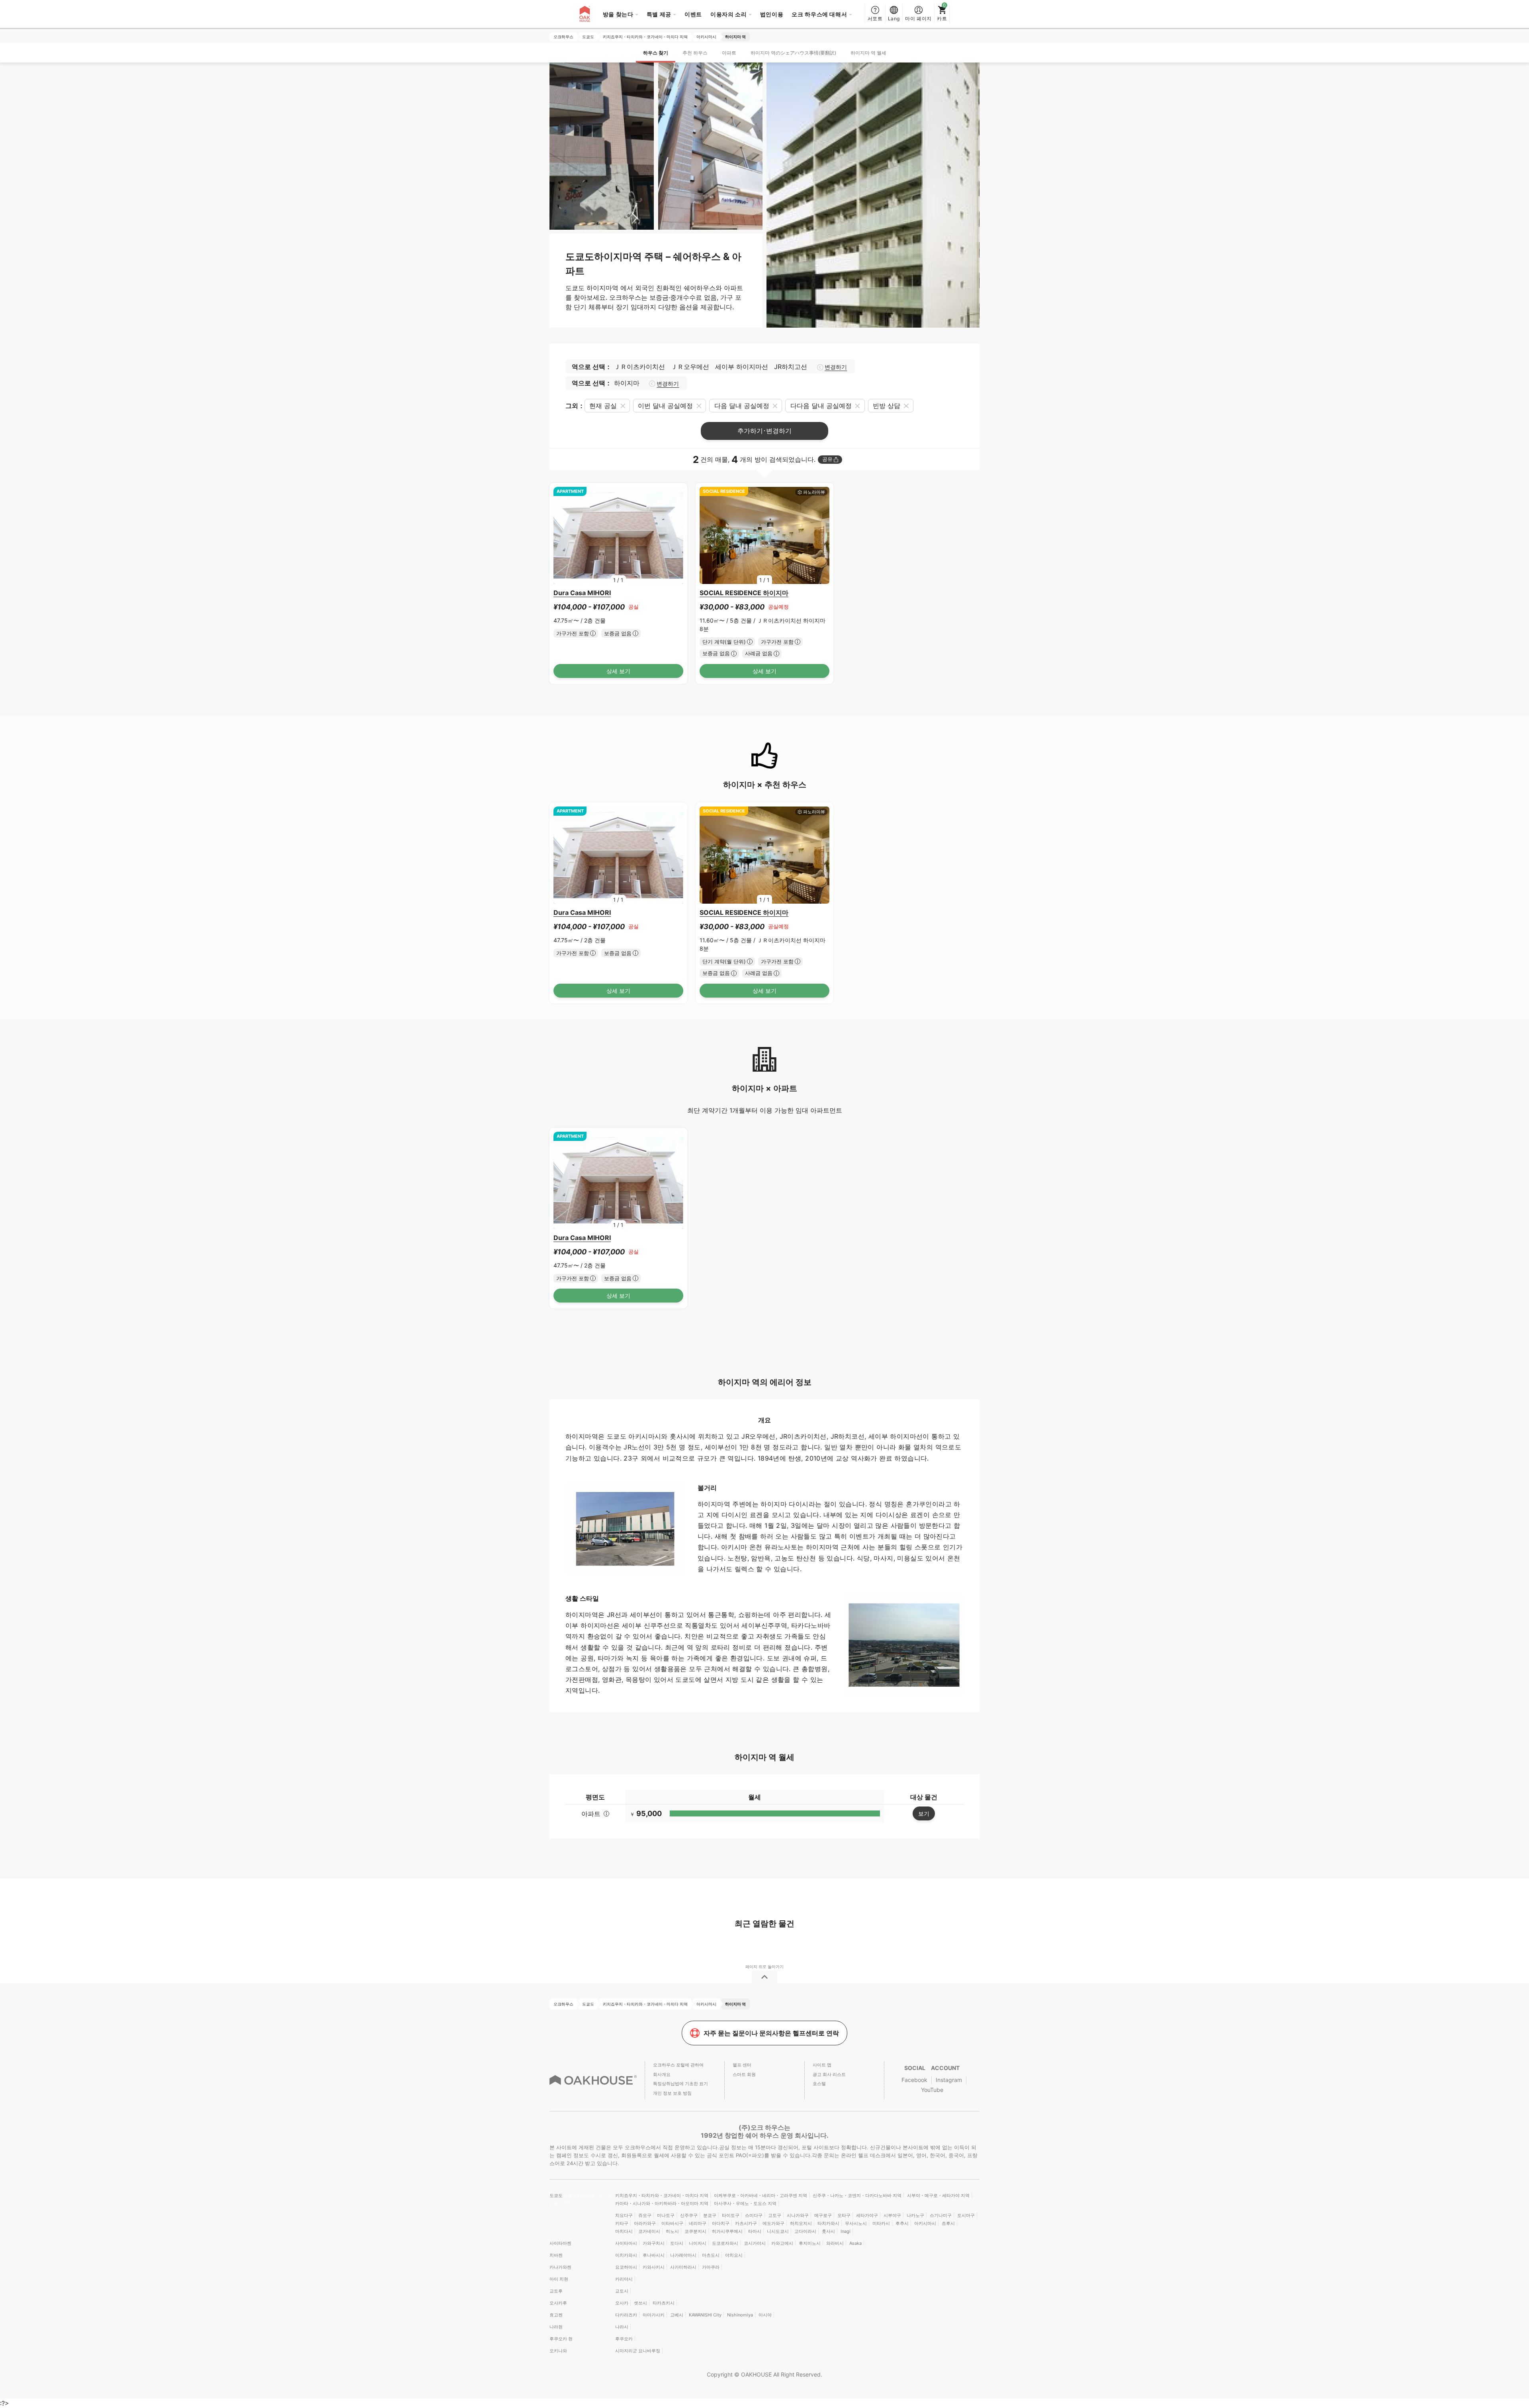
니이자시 (698, 2243)
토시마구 (966, 2215)
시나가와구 (798, 2215)
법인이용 (772, 14)
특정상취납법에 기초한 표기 (680, 2084)
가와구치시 (654, 2243)
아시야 (765, 2315)
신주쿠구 (689, 2215)
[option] (618, 536)
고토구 (775, 2215)
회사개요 (662, 2074)
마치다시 (624, 2231)
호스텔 (819, 2084)
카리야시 (624, 2279)
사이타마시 (626, 2243)
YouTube (932, 2090)
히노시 (672, 2231)
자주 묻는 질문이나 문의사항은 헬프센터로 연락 (771, 2033)
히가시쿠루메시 (727, 2231)
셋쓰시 (640, 2303)
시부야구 (892, 2215)
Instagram (949, 2080)
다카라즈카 (626, 2315)
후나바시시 (654, 2255)
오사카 (622, 2303)
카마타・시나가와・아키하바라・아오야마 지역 (662, 2203)
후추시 (902, 2223)
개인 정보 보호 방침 (672, 2093)
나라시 (622, 2327)
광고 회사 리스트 (829, 2074)
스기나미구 (941, 2215)
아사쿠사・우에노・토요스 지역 (745, 2203)
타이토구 (731, 2215)
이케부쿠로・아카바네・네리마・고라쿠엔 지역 (761, 2195)
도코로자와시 (725, 2243)
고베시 (677, 2315)
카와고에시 (782, 2243)
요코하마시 (626, 2267)
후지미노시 (810, 2243)
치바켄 (556, 2255)
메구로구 (823, 2215)
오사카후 (558, 2303)
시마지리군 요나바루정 (638, 2351)
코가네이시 (649, 2231)
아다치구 (721, 2223)
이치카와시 (626, 2255)
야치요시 (734, 2255)
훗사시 (828, 2231)
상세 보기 (618, 671)
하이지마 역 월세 (868, 53)
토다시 (677, 2243)
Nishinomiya (740, 2315)
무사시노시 (856, 2223)
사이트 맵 (822, 2065)
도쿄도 (557, 2195)
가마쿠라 (711, 2267)
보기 (924, 1813)
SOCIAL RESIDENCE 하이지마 (744, 593)
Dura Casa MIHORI (582, 593)
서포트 (875, 19)
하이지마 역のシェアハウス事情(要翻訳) (793, 53)
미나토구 (666, 2215)
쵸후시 (948, 2223)
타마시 (755, 2231)
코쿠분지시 (695, 2231)
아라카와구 (645, 2223)
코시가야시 (755, 2243)
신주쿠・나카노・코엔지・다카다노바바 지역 (857, 2195)
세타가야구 (867, 2215)
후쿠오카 (624, 2339)
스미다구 (754, 2215)
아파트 (729, 53)
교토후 (556, 2291)
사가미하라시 (683, 2267)
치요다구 (624, 2215)
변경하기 (836, 367)
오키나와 (558, 2351)
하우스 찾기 (656, 53)
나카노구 (915, 2215)
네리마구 (698, 2223)
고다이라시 (805, 2231)
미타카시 (881, 2223)
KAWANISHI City (705, 2315)
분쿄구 (710, 2215)
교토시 (622, 2291)
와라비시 (835, 2243)
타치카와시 (828, 2223)
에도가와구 (773, 2223)
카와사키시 (654, 2267)
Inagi (846, 2231)
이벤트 (693, 14)
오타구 (844, 2215)
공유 (827, 459)
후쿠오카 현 (561, 2339)
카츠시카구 (746, 2223)
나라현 (556, 2327)
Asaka (855, 2243)
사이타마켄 (560, 2243)
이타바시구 (672, 2223)
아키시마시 (925, 2223)
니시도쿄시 (778, 2231)
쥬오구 (645, 2215)
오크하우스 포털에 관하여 (678, 2065)
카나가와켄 (560, 2267)
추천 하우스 (695, 53)
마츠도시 (711, 2255)
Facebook (914, 2080)
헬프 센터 (742, 2065)
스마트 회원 (744, 2074)
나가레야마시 (683, 2255)
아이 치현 (559, 2279)
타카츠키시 (664, 2303)
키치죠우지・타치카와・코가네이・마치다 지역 (662, 2195)
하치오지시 (801, 2223)
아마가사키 (654, 2315)
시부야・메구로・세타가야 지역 (938, 2195)
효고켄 (556, 2315)
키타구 (622, 2223)
